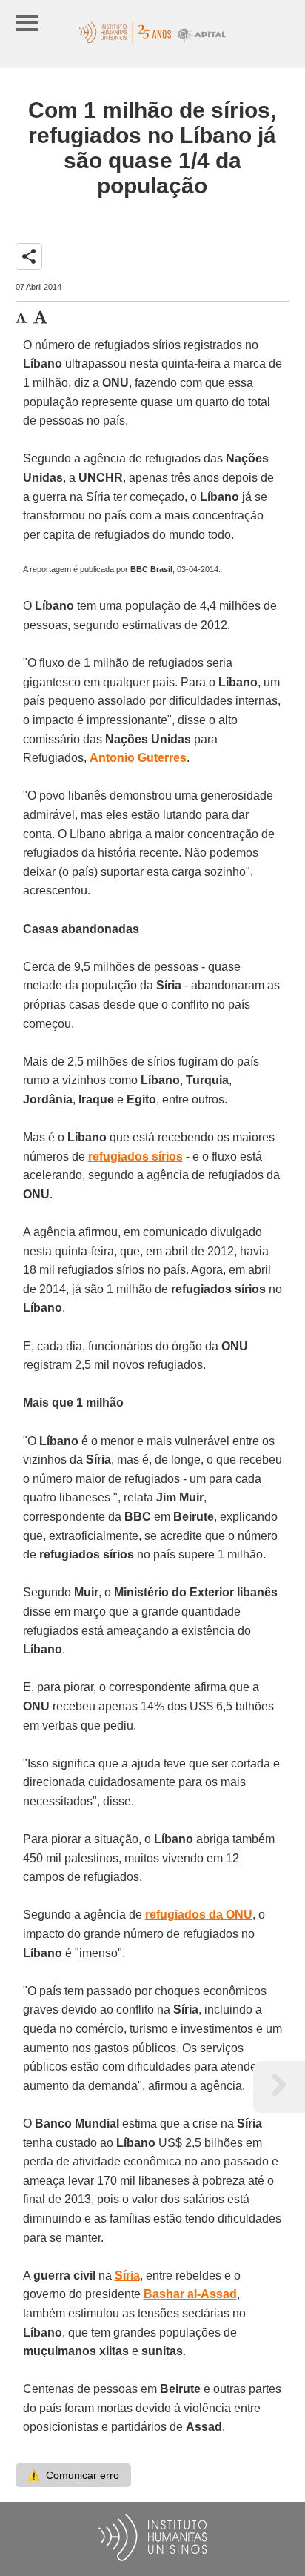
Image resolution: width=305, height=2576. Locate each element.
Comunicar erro (73, 2475)
